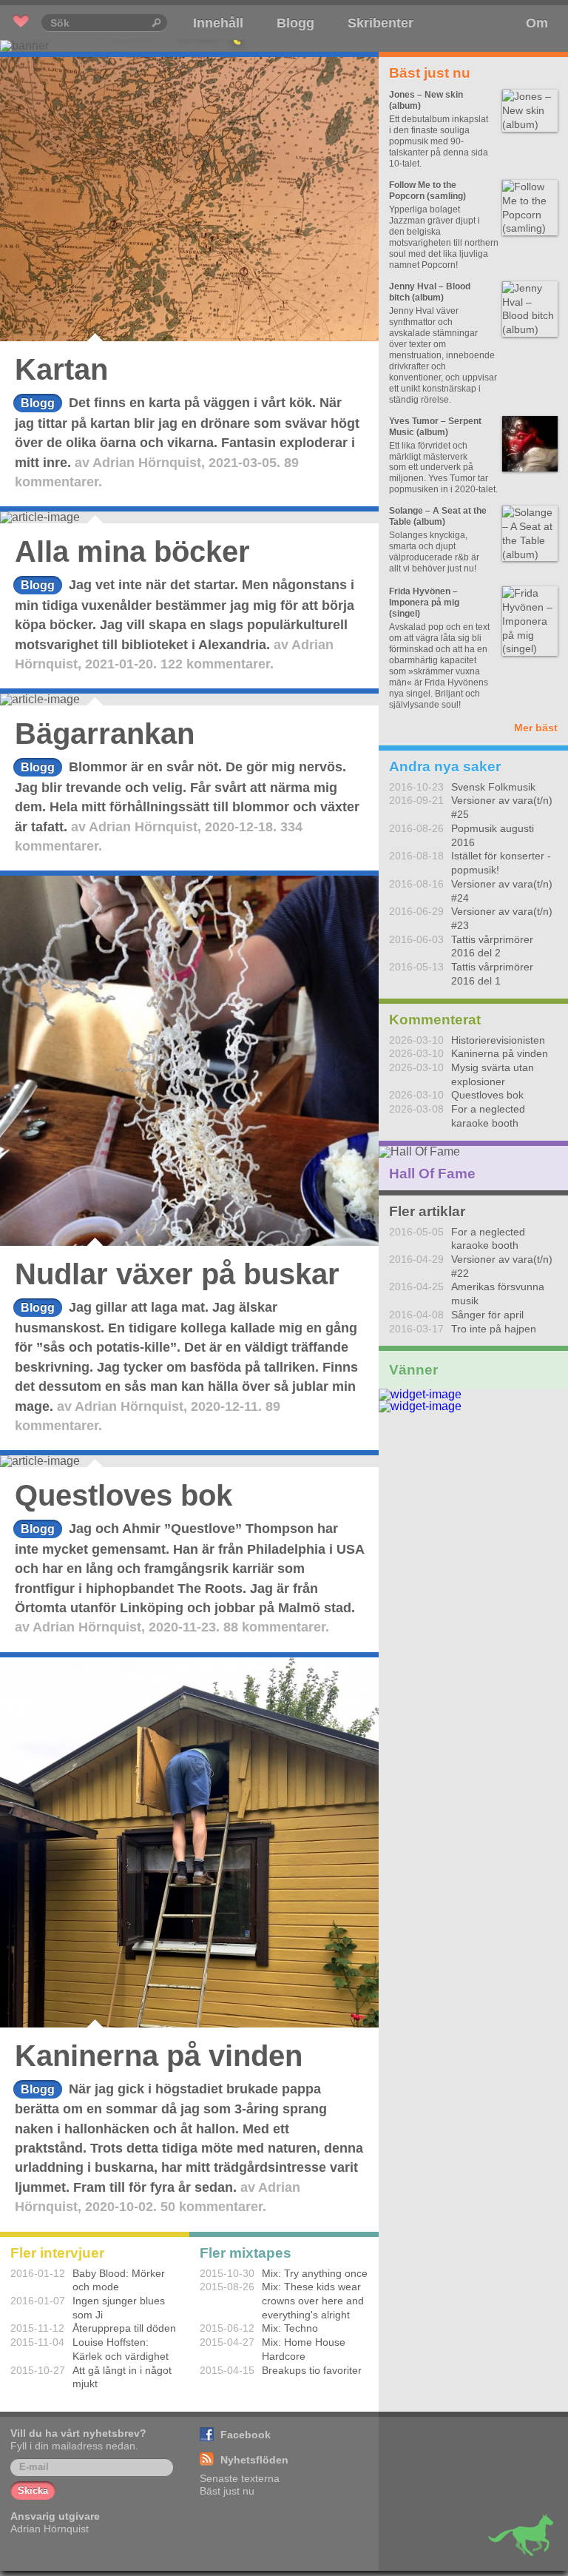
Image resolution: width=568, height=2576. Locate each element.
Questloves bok (124, 1495)
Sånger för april (487, 1315)
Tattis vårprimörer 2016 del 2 (492, 946)
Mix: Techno (290, 2328)
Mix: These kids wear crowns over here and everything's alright (313, 2300)
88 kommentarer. (276, 1627)
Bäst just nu (227, 2491)
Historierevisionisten (498, 1040)
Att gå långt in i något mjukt (122, 2377)
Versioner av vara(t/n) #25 (502, 807)
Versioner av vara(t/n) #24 (502, 891)
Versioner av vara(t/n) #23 (502, 918)
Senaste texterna (240, 2478)
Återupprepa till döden (124, 2328)
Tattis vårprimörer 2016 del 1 (492, 974)
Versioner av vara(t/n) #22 (502, 1266)
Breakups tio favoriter (312, 2370)
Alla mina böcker (132, 551)
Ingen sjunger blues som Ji (119, 2308)
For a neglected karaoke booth (488, 1116)
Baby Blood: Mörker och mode (119, 2280)
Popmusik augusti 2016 (493, 835)
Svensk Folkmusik (493, 787)
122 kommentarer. (217, 664)
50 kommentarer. (213, 2207)
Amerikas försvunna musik (498, 1294)
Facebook (246, 2435)
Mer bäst (536, 728)
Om (537, 23)
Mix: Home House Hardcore (304, 2349)
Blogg (295, 23)
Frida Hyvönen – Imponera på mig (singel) (424, 603)
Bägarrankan (105, 734)
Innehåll (218, 23)
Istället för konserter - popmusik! (501, 863)
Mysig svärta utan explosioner (493, 1074)
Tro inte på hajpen (494, 1329)
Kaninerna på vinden (159, 2056)
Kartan (61, 369)
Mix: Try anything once (315, 2273)
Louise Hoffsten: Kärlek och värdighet (121, 2349)
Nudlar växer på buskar (177, 1274)
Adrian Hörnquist (147, 463)
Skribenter (381, 23)
